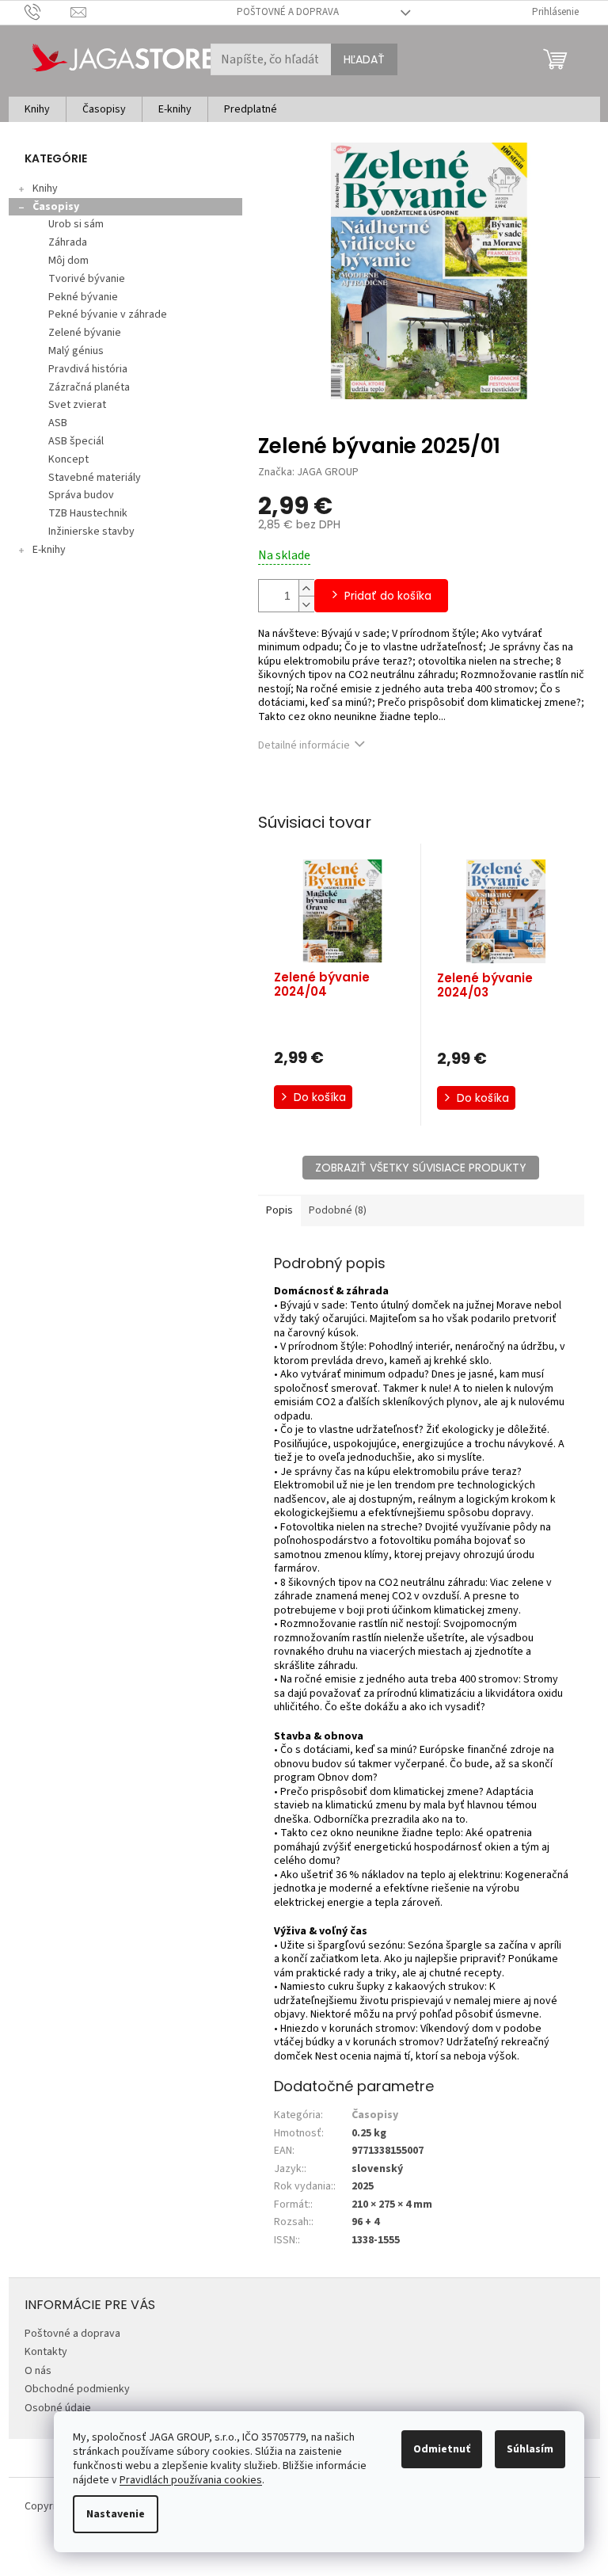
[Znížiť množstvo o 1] (306, 604)
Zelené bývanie (85, 333)
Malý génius (76, 351)
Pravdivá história (88, 369)
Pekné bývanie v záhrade (108, 314)
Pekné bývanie (83, 297)
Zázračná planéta (89, 387)
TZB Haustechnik (88, 513)
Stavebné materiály (95, 478)
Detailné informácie (304, 745)
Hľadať (364, 59)
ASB (58, 423)
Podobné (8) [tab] (338, 1210)
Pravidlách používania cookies (191, 2480)
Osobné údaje (58, 2408)
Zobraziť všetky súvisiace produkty (421, 1168)
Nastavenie (116, 2514)
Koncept (68, 459)
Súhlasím (530, 2449)
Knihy (45, 189)
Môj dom (68, 261)
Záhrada (68, 242)
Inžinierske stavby (91, 532)
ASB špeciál (76, 441)
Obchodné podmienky (77, 2389)
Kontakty (46, 2352)
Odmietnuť (442, 2449)
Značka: (308, 472)
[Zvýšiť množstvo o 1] (306, 588)
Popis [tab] (279, 1210)
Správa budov (81, 495)
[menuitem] (37, 109)
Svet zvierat (77, 405)
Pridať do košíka (388, 596)
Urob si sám (76, 224)
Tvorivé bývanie (87, 279)
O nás (38, 2371)
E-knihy (49, 550)
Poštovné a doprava (288, 12)
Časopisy (56, 207)
